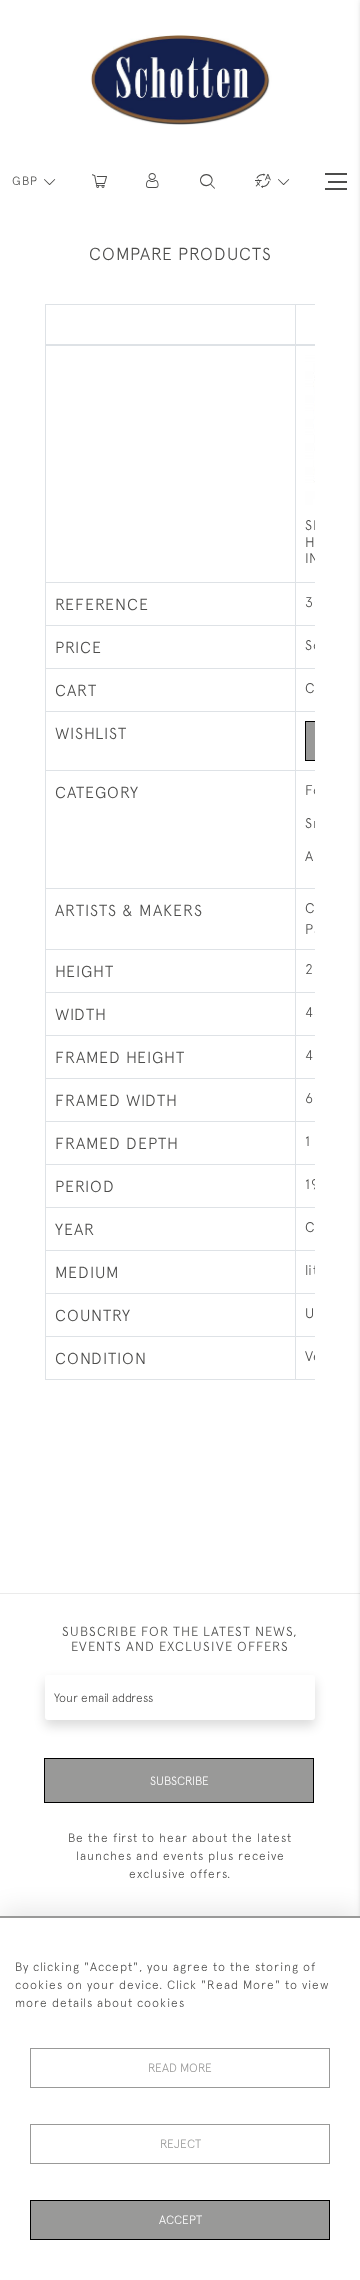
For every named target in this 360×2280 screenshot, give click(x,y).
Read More (180, 2068)
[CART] (99, 181)
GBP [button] (27, 181)
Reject (180, 2144)
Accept (180, 2220)
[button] (153, 181)
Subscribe (179, 1781)
